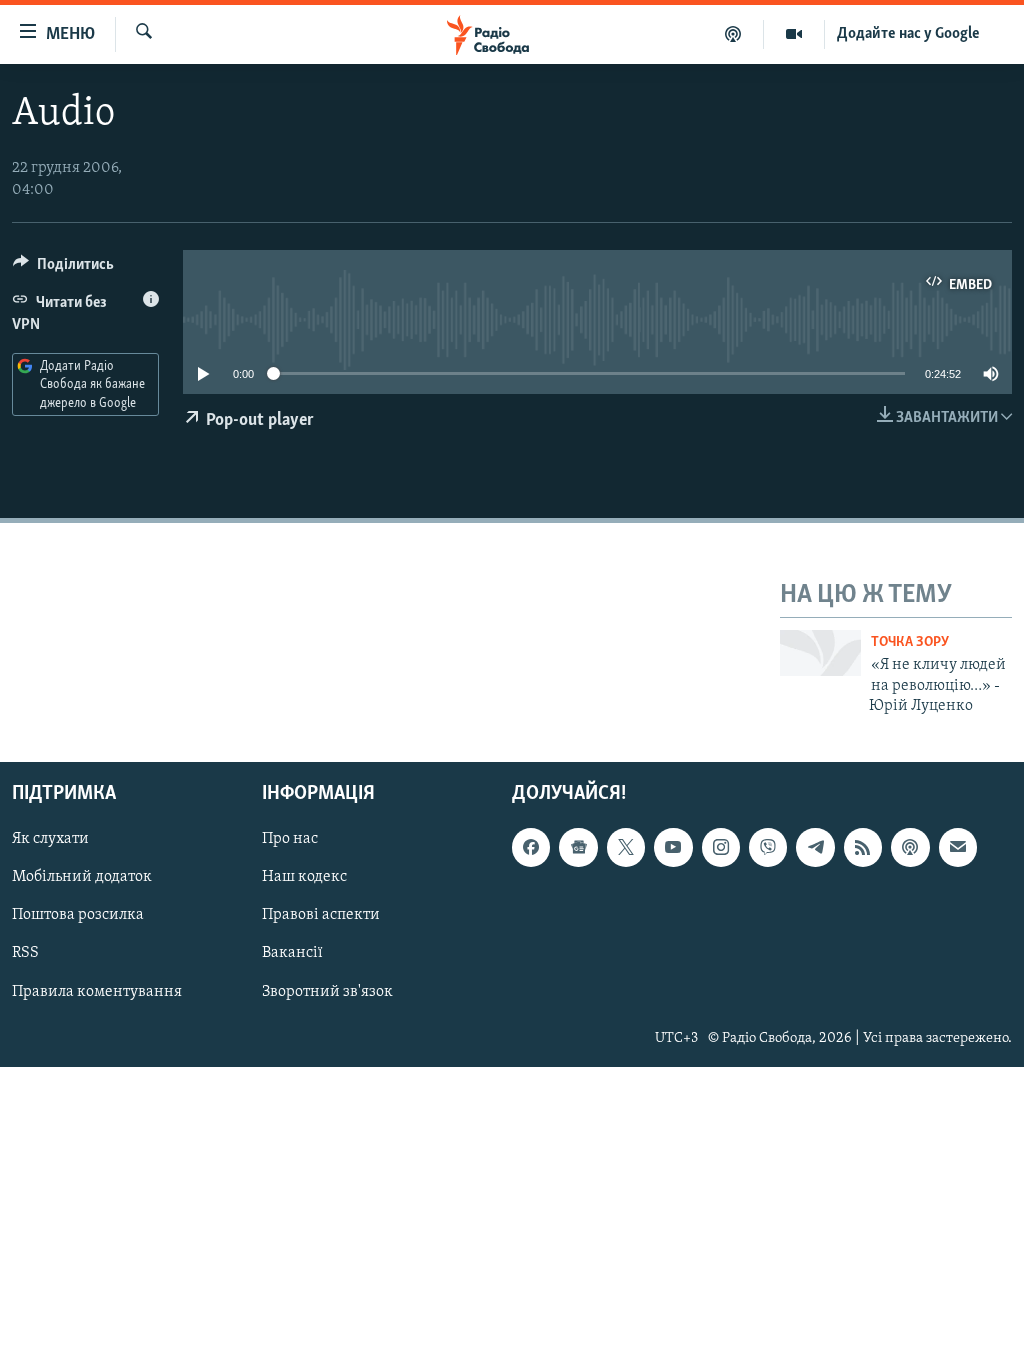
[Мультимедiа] (794, 34)
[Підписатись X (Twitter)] (626, 848)
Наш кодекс (304, 878)
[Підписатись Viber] (768, 848)
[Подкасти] (733, 34)
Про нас (290, 840)
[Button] (63, 269)
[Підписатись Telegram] (815, 848)
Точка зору (910, 642)
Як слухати (50, 840)
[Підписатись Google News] (578, 848)
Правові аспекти (321, 916)
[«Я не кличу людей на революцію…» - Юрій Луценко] (820, 653)
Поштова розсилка (78, 916)
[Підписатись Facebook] (531, 848)
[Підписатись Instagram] (721, 848)
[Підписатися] (958, 848)
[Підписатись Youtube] (673, 848)
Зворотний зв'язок (327, 992)
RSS (25, 954)
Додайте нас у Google (908, 34)
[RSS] (863, 848)
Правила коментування (97, 992)
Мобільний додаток (82, 878)
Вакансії (292, 954)
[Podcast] (910, 848)
